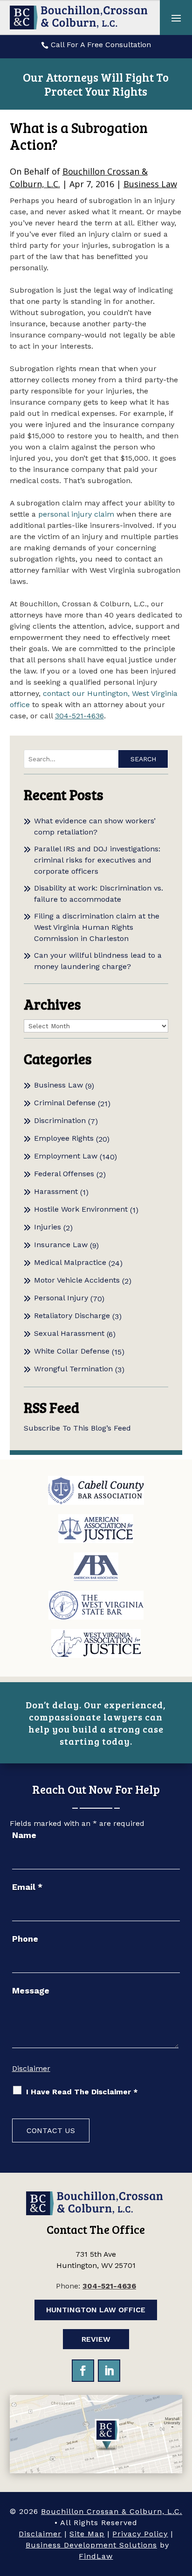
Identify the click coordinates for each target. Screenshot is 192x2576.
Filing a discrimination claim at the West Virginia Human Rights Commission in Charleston (97, 927)
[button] (176, 18)
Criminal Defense (65, 1103)
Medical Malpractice (70, 1262)
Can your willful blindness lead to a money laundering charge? (98, 961)
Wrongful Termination (73, 1369)
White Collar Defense (72, 1351)
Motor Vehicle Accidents (77, 1280)
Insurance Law (61, 1245)
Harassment (56, 1191)
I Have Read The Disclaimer (82, 2092)
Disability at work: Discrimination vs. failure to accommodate (99, 894)
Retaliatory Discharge (72, 1316)
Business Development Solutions (91, 2545)
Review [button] (96, 2339)
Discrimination (60, 1120)
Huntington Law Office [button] (96, 2310)
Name (24, 1835)
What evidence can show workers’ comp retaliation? (95, 826)
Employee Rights (64, 1138)
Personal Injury (61, 1298)
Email (27, 1887)
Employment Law (66, 1156)
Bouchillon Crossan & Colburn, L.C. (112, 2511)
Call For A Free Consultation (101, 45)
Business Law (150, 184)
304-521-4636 (79, 716)
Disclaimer (31, 2068)
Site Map (87, 2534)
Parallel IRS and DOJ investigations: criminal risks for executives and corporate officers (97, 860)
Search (143, 759)
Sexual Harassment (69, 1333)
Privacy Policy (140, 2534)
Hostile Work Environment (81, 1209)
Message (31, 1990)
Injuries (48, 1227)
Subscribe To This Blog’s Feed (77, 1428)
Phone (25, 1939)
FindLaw (96, 2556)
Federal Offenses (64, 1174)
